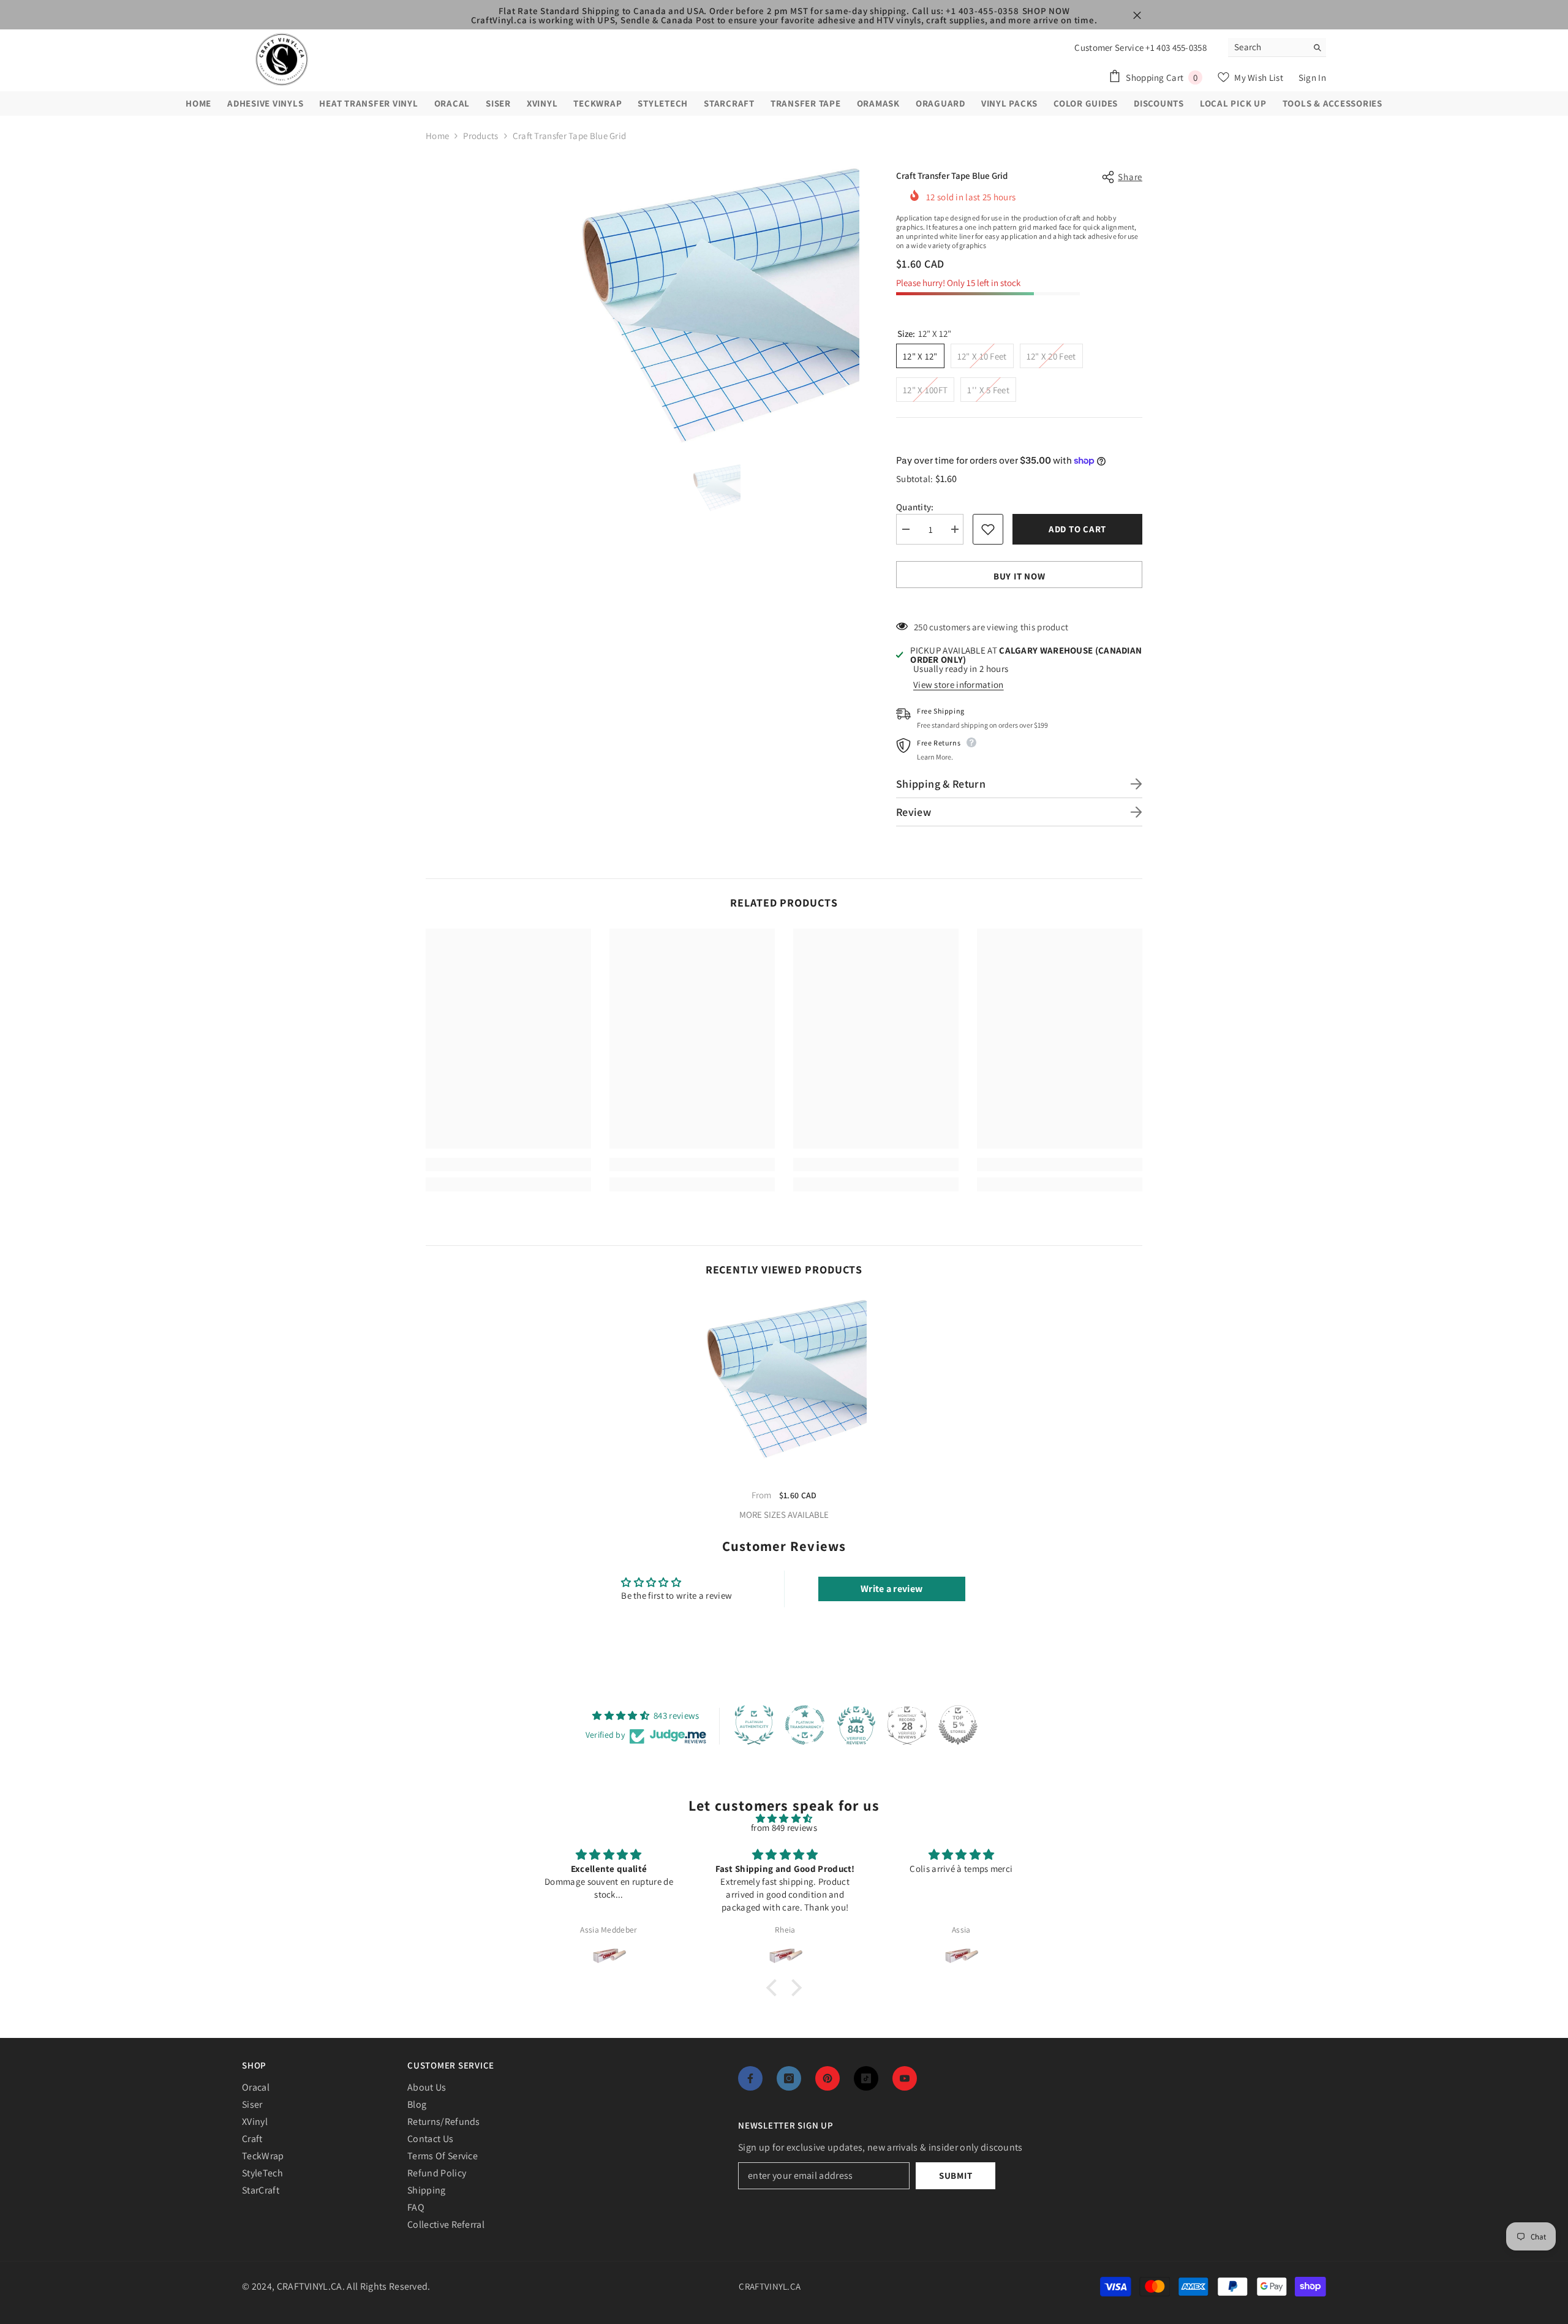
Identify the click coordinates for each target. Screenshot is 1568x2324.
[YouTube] (905, 2078)
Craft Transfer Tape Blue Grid (784, 1477)
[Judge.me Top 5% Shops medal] (958, 1725)
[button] (775, 1987)
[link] (508, 1164)
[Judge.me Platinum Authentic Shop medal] (754, 1725)
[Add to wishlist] (988, 529)
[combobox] (1268, 47)
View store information (959, 685)
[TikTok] (866, 2078)
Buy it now (1020, 576)
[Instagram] (789, 2078)
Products (481, 136)
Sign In (1312, 77)
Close (1137, 16)
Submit (956, 2175)
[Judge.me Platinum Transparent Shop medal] (805, 1725)
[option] (716, 304)
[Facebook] (750, 2078)
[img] (784, 1818)
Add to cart (1077, 529)
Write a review (891, 1589)
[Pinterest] (827, 2078)
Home (437, 136)
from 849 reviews (784, 1828)
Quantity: (915, 507)
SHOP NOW (1046, 11)
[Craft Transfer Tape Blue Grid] (784, 1378)
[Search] (1277, 47)
